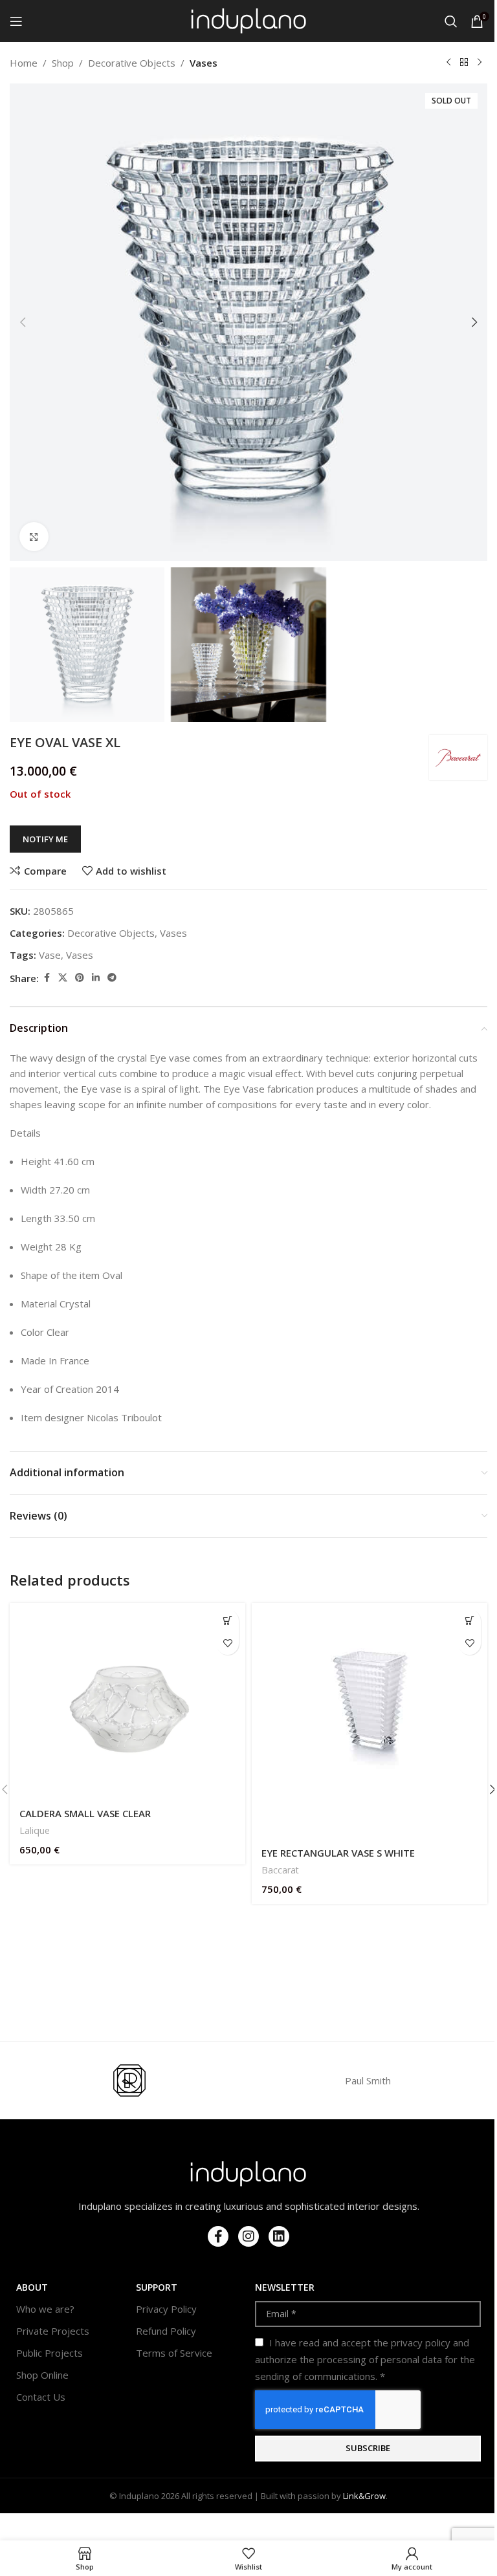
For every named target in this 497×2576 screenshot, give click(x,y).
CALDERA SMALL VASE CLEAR (85, 1813)
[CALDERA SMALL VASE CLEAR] (127, 1701)
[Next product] (480, 63)
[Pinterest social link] (80, 978)
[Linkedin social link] (96, 978)
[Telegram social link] (112, 978)
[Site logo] (249, 20)
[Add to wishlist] (227, 1643)
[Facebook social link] (47, 978)
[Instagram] (248, 2236)
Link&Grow (364, 2496)
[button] (23, 322)
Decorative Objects (132, 63)
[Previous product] (448, 63)
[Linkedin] (279, 2236)
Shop (63, 63)
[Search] (451, 21)
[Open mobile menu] (16, 21)
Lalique (35, 1830)
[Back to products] (464, 63)
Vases (204, 63)
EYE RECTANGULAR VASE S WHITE (338, 1853)
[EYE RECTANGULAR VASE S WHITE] (370, 1721)
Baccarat (280, 1870)
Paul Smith (368, 2080)
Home (24, 63)
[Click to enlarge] (34, 537)
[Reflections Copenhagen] (129, 2080)
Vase (50, 955)
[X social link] (63, 978)
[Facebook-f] (218, 2236)
